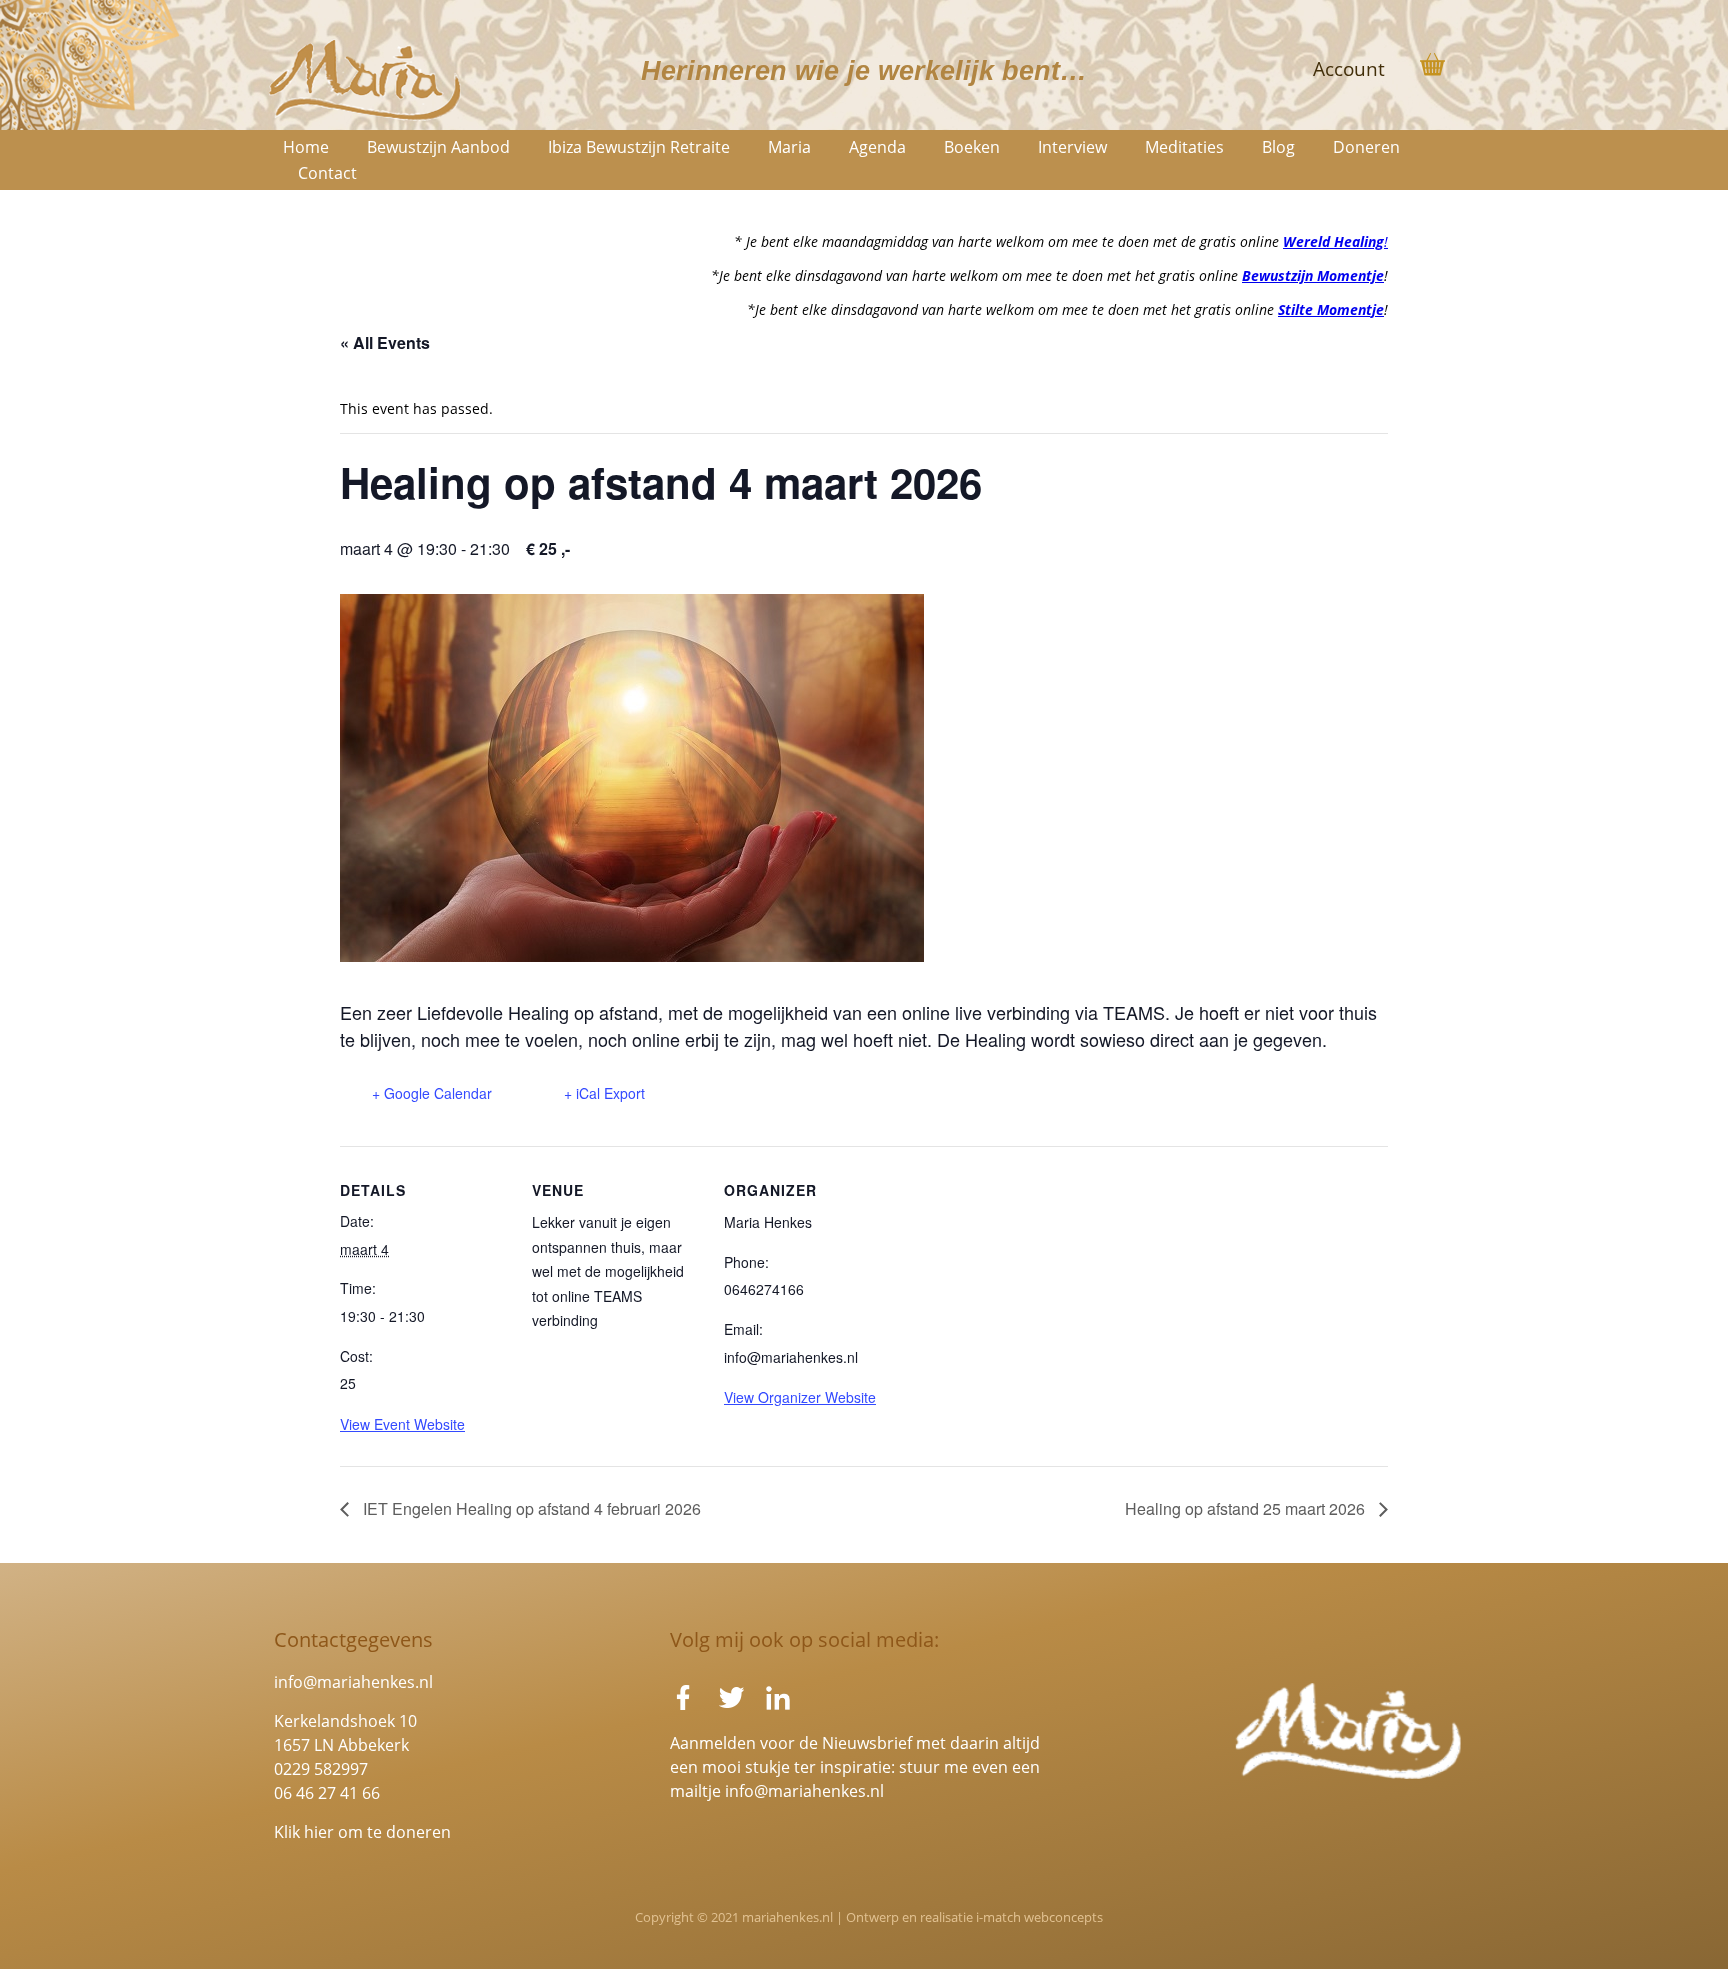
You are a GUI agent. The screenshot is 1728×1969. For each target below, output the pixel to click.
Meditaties (1184, 147)
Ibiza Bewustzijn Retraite (639, 147)
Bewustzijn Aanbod (438, 147)
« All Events (385, 342)
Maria (789, 147)
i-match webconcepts (1039, 1917)
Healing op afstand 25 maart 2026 (1247, 1508)
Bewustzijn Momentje (1313, 275)
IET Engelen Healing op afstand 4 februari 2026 (530, 1508)
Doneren (1366, 147)
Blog (1278, 147)
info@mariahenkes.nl (353, 1682)
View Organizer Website (800, 1397)
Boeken (972, 147)
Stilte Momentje (1331, 309)
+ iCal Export (604, 1093)
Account (1349, 69)
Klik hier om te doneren (362, 1832)
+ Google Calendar (432, 1093)
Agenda (877, 147)
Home (306, 147)
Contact (327, 173)
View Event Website (402, 1424)
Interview (1072, 147)
